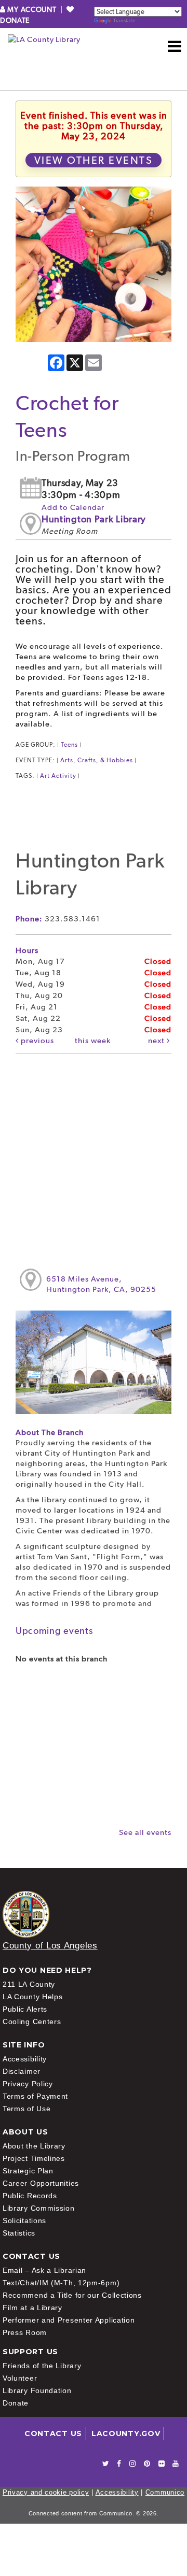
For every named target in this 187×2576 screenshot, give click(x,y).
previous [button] (36, 1041)
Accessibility (25, 2059)
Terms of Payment (35, 2096)
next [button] (157, 1041)
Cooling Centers (32, 2022)
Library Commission (39, 2208)
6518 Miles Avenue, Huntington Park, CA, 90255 (101, 1284)
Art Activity (58, 776)
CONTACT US (53, 2433)
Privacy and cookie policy (46, 2492)
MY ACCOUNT (32, 9)
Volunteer (20, 2378)
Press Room (25, 2332)
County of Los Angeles (50, 1946)
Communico (165, 2492)
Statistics (19, 2233)
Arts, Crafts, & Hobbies (97, 760)
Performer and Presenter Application (69, 2320)
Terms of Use (26, 2109)
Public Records (30, 2196)
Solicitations (24, 2221)
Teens (69, 745)
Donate (16, 2403)
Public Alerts (25, 2009)
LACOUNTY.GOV (126, 2433)
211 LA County (29, 1984)
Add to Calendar (73, 507)
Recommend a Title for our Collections (72, 2295)
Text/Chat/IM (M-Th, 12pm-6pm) (61, 2283)
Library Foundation (37, 2390)
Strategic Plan (28, 2171)
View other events (94, 160)
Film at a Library (32, 2308)
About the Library (34, 2146)
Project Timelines (34, 2158)
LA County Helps (33, 1997)
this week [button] (93, 1041)
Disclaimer (22, 2071)
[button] (175, 46)
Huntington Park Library (94, 519)
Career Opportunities (41, 2183)
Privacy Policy (28, 2084)
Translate (124, 20)
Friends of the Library (42, 2366)
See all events (145, 1832)
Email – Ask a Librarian (44, 2270)
